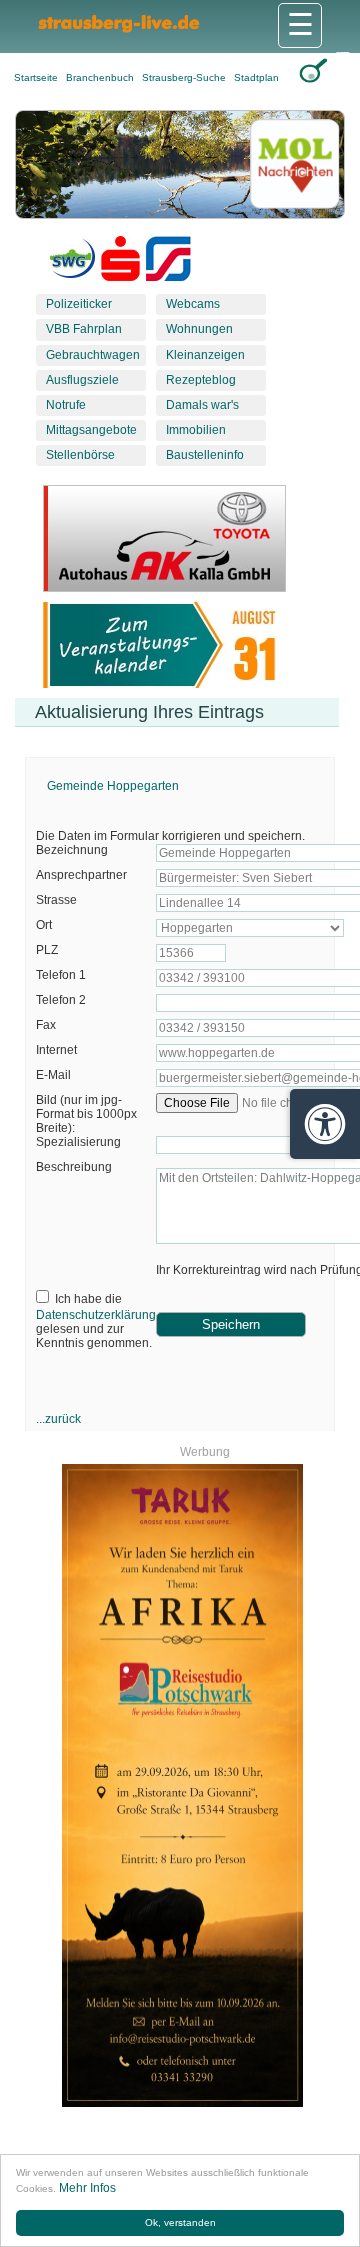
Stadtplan (256, 77)
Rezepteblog (201, 380)
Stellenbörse (80, 455)
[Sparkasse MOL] (120, 263)
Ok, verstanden (180, 2222)
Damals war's (202, 405)
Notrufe (66, 405)
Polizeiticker (79, 304)
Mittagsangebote (91, 430)
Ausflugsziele (82, 380)
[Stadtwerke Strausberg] (168, 263)
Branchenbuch (101, 77)
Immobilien (196, 430)
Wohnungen (199, 329)
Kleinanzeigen (205, 355)
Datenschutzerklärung (96, 1315)
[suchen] (313, 70)
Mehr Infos (87, 2188)
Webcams (193, 304)
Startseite (37, 77)
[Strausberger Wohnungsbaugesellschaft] (72, 263)
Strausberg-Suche (185, 77)
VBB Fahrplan (84, 329)
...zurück (58, 1419)
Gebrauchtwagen (93, 355)
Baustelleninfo (205, 455)
